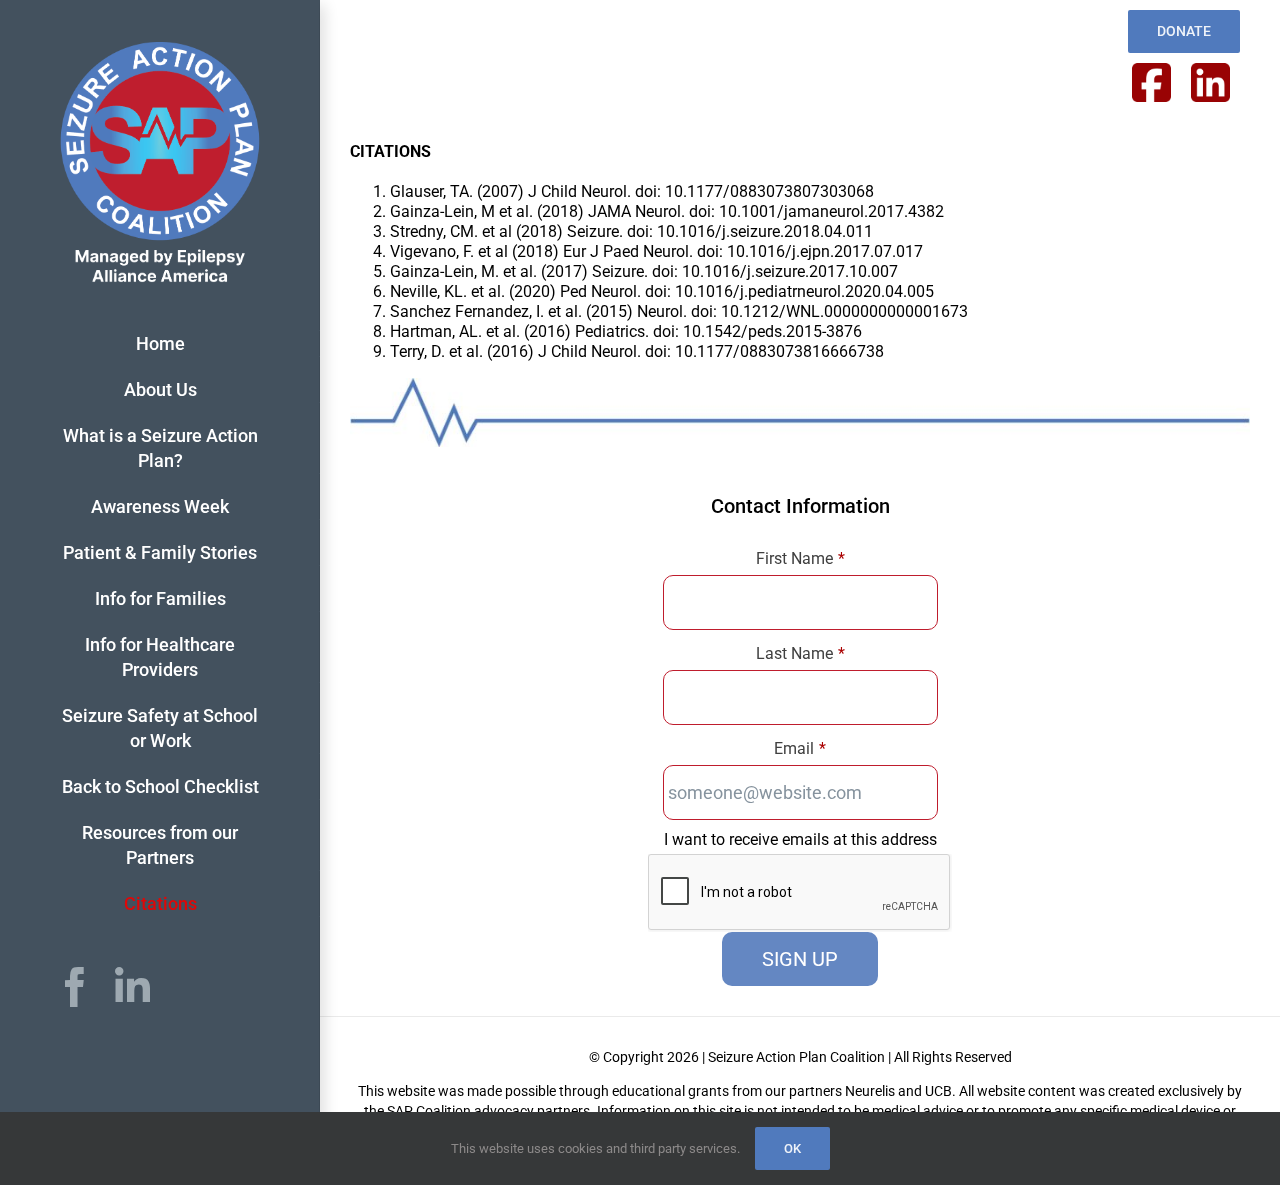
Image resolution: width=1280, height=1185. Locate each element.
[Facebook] (75, 987)
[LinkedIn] (132, 987)
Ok (792, 1148)
